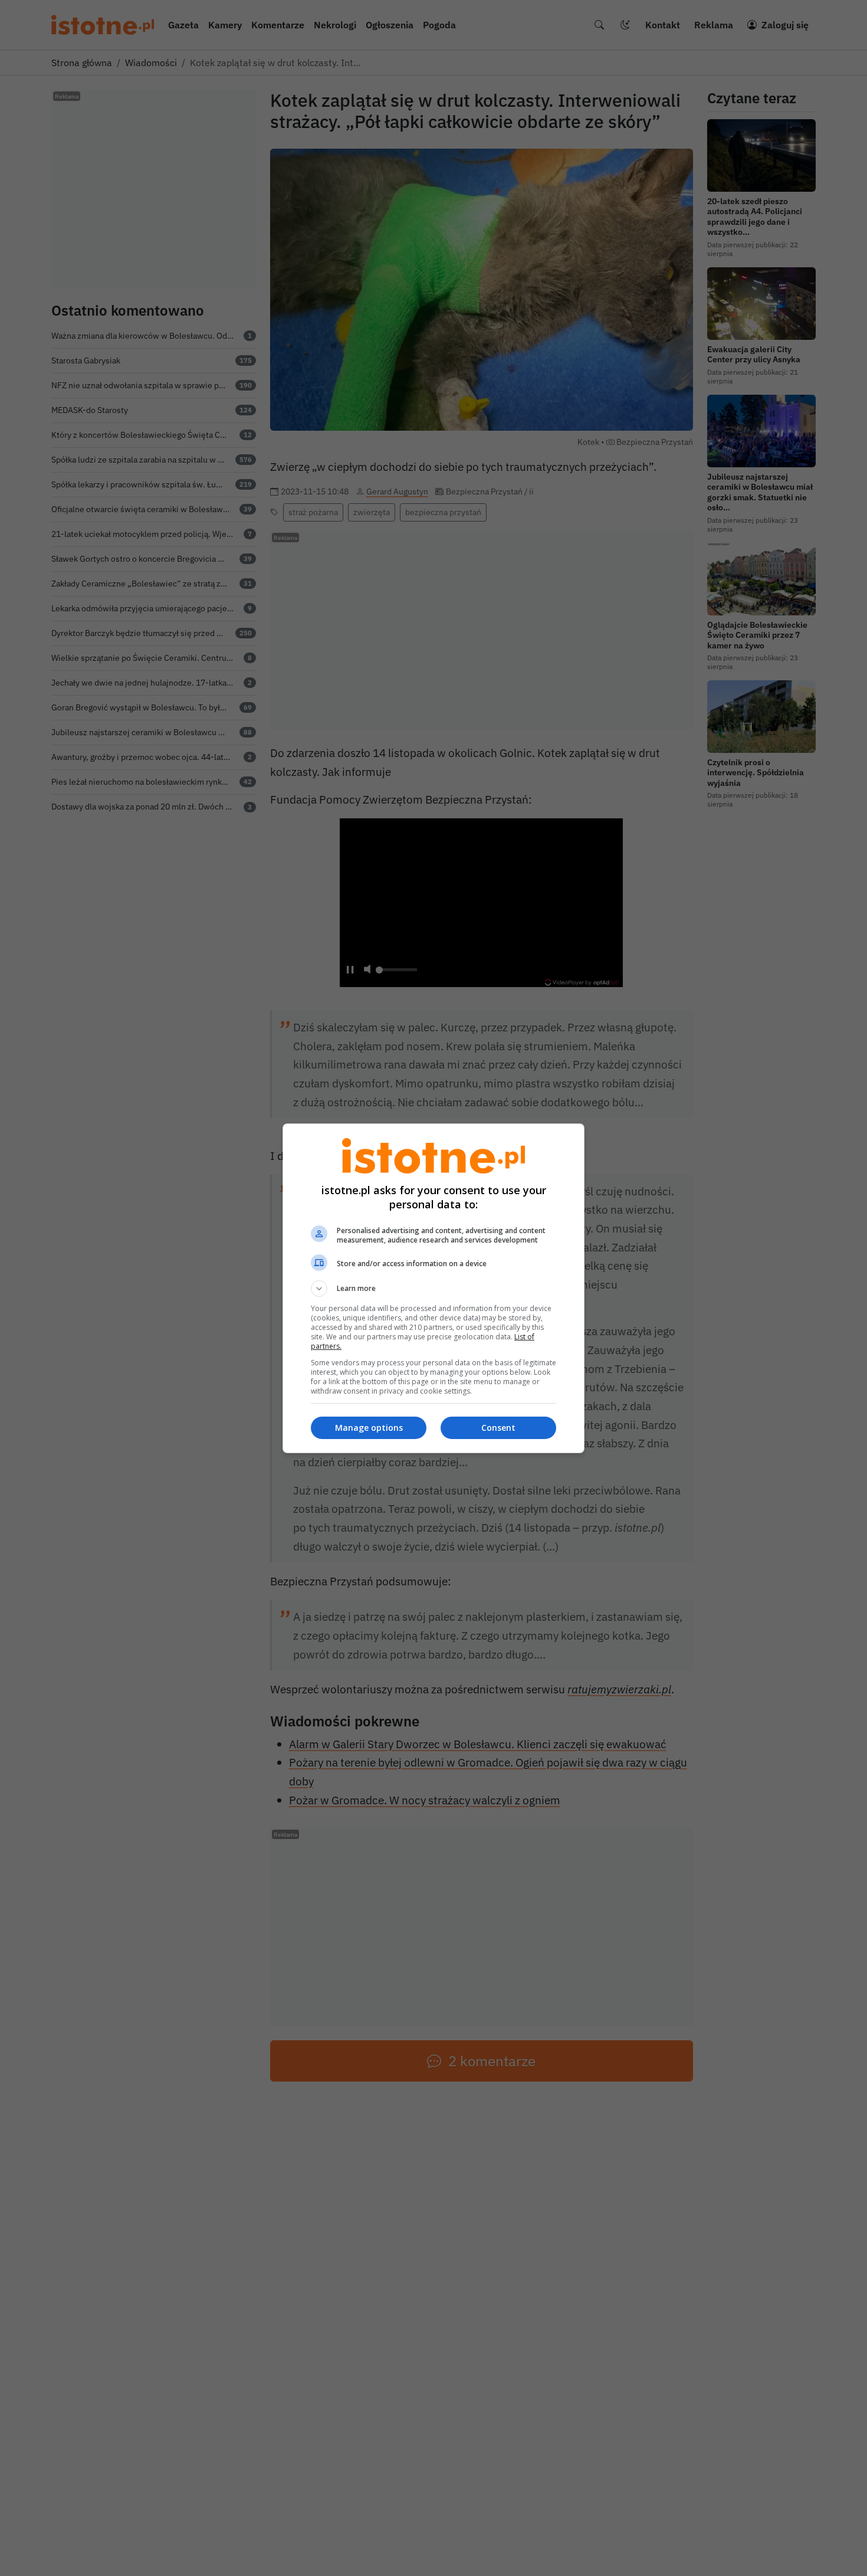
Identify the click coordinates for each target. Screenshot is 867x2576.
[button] (433, 1289)
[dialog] (433, 1288)
